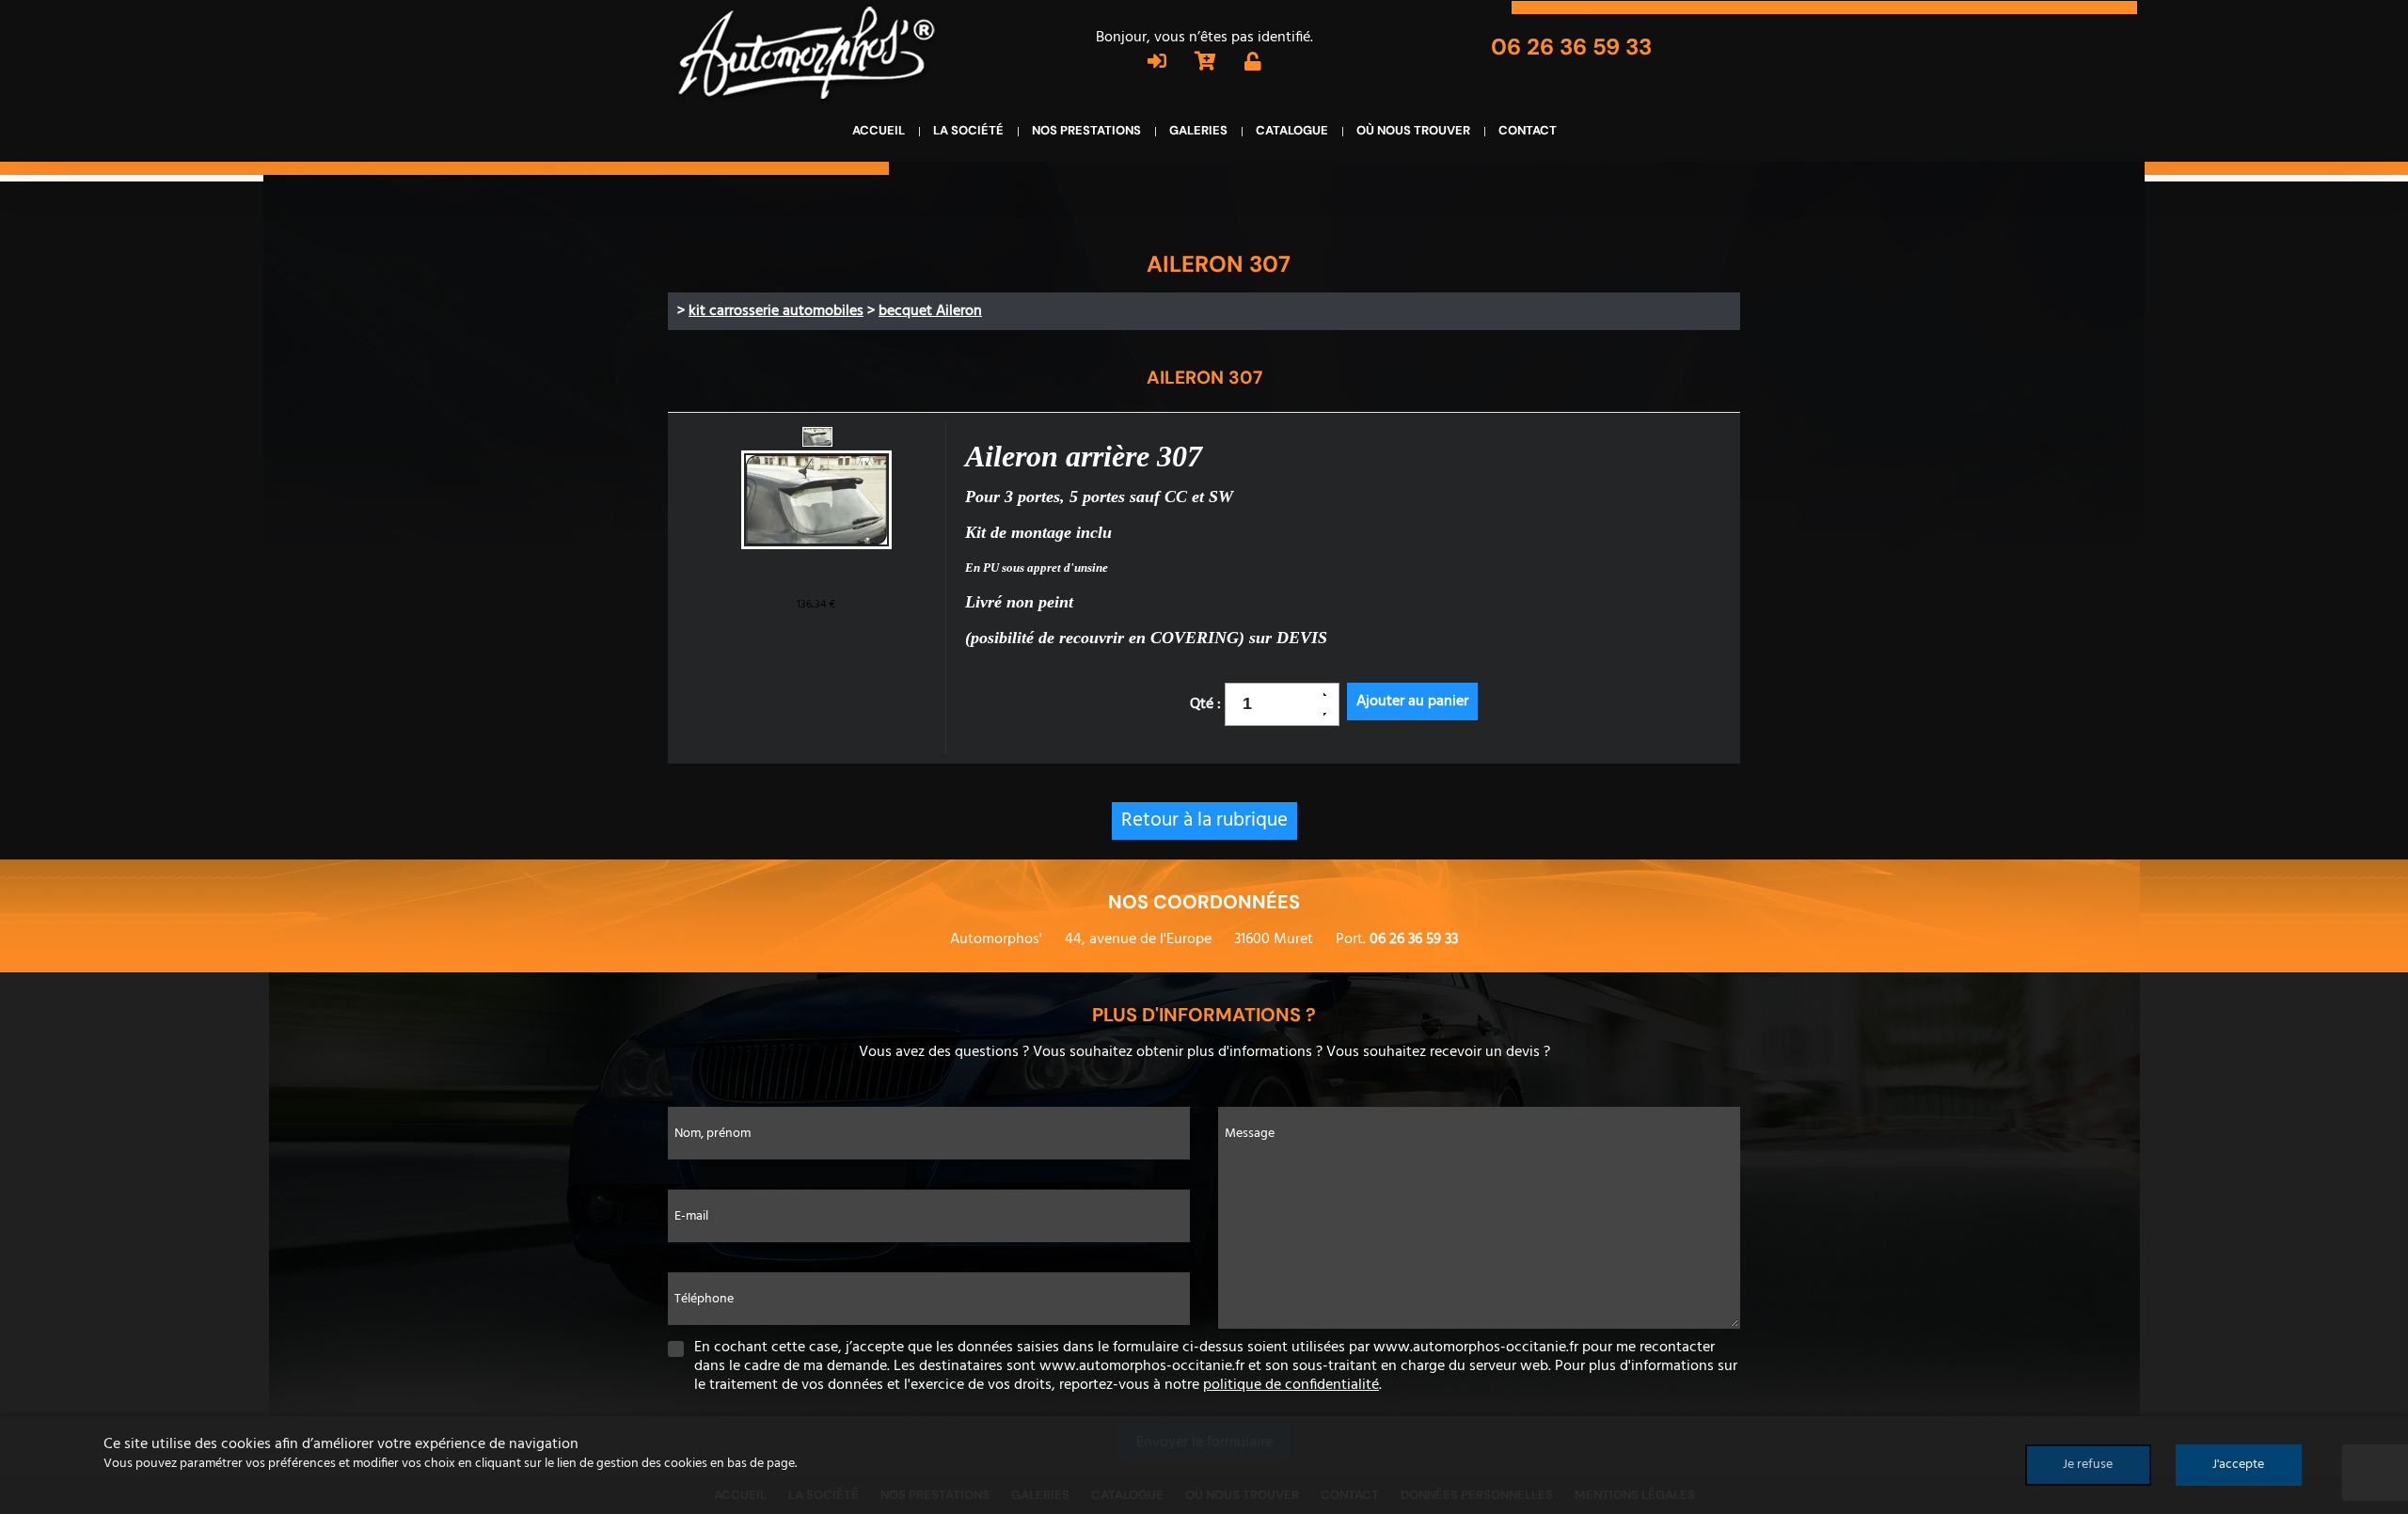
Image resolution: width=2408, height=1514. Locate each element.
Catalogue (1292, 130)
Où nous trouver (1413, 130)
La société (968, 130)
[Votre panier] (1205, 64)
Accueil (879, 130)
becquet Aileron (930, 311)
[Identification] (1157, 64)
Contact (1528, 130)
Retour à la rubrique (1204, 820)
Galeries (1198, 130)
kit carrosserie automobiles (776, 311)
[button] (1331, 694)
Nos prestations (1086, 130)
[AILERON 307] (816, 502)
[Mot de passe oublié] (1253, 64)
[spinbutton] (1275, 704)
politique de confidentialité (1291, 1385)
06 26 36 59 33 (1571, 47)
